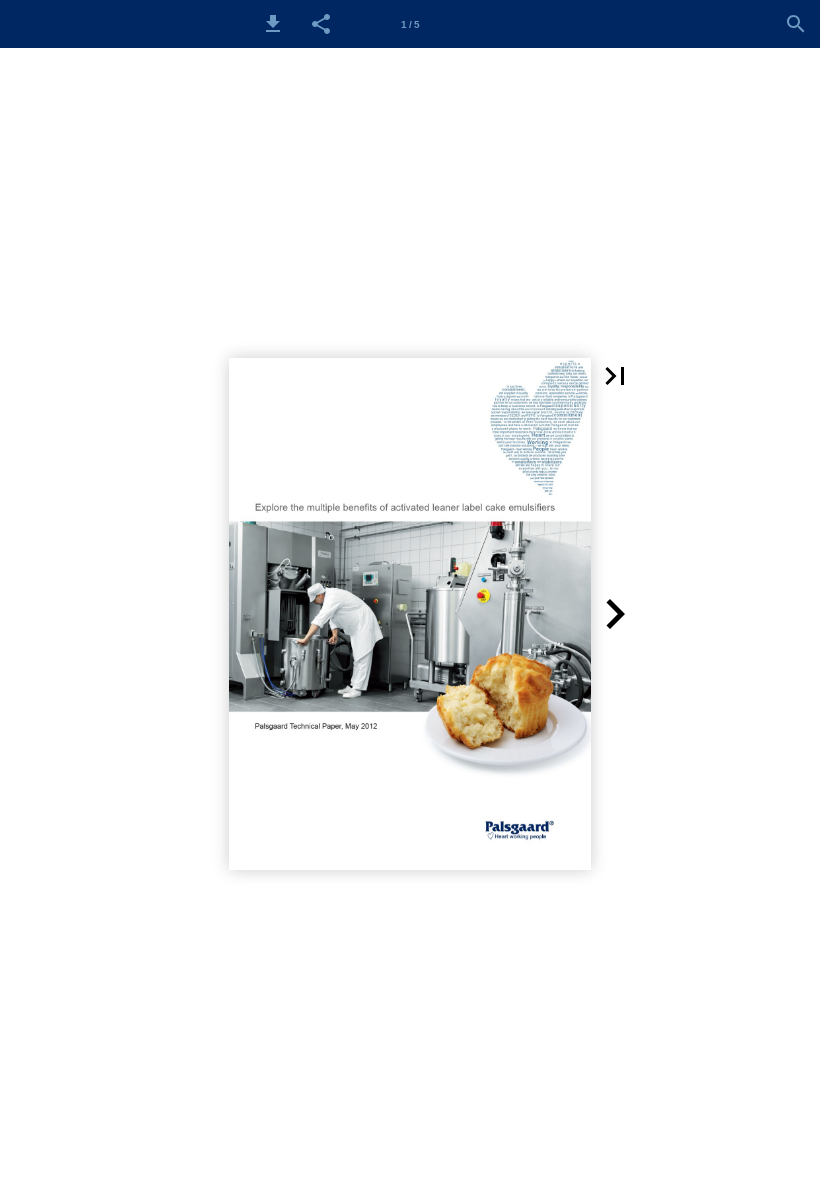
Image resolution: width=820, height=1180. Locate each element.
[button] (273, 24)
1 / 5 (410, 24)
